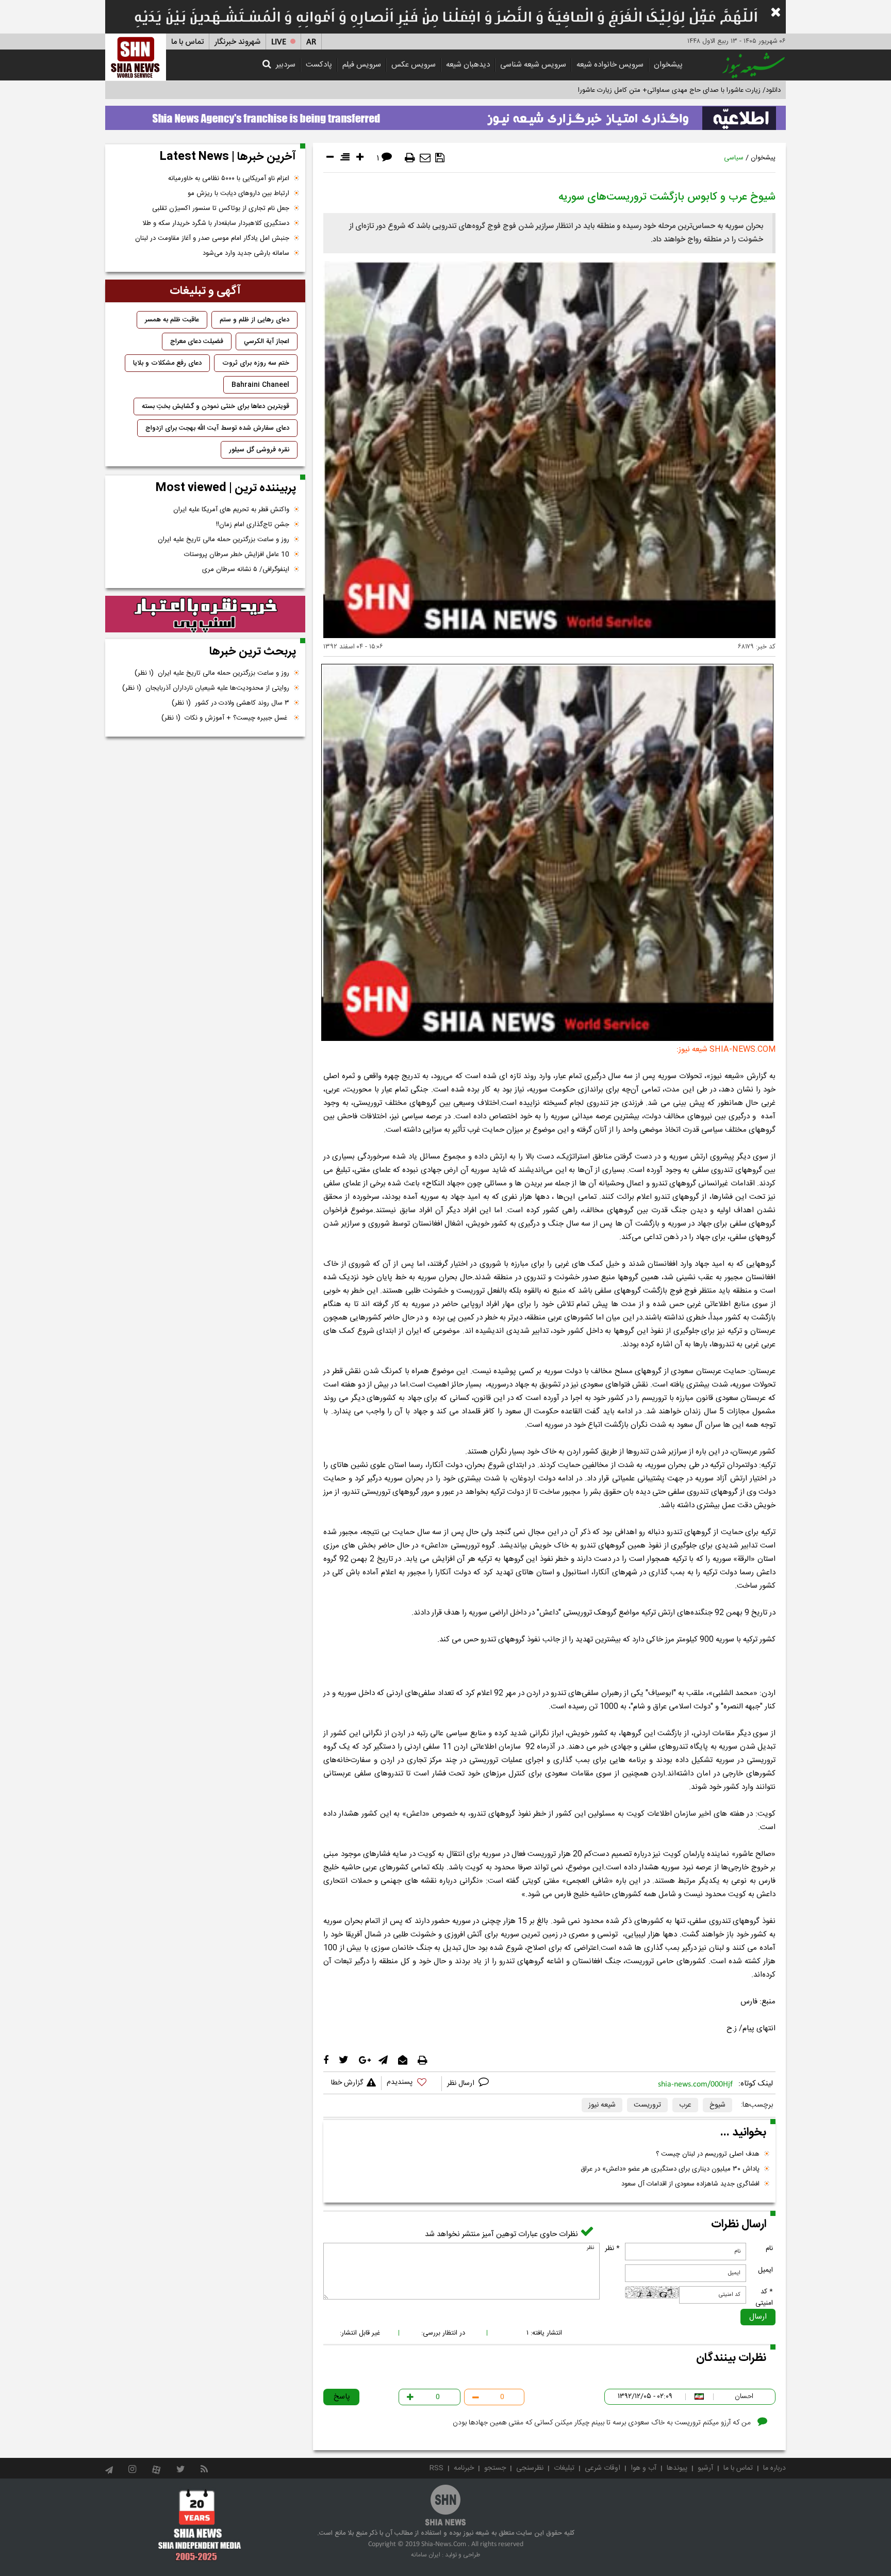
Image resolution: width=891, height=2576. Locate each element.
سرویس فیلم (362, 65)
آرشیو (705, 2468)
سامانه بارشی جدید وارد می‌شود (246, 253)
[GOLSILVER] (205, 614)
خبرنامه (464, 2468)
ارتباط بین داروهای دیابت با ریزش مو (238, 193)
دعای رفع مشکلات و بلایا (167, 363)
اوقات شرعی (603, 2468)
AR (311, 42)
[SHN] (136, 57)
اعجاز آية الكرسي (267, 341)
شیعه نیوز (602, 2105)
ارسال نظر (462, 2083)
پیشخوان (668, 65)
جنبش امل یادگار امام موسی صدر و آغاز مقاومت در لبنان (212, 238)
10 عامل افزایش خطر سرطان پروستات (237, 555)
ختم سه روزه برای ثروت (256, 363)
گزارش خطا (347, 2083)
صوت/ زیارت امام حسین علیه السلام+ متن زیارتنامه (711, 90)
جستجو (495, 2468)
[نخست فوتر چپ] (200, 2525)
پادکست (319, 65)
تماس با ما (187, 42)
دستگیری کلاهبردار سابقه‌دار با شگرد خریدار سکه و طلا (216, 223)
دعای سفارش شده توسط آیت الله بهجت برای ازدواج (217, 428)
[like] (411, 2084)
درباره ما (774, 2468)
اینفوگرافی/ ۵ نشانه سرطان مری (246, 569)
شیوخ (717, 2105)
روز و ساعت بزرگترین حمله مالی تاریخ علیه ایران (224, 540)
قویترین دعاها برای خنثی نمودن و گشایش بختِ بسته (216, 406)
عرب (685, 2105)
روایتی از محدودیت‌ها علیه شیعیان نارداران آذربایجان (206, 688)
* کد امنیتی (764, 2297)
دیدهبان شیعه (468, 65)
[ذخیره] (440, 158)
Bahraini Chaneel (260, 385)
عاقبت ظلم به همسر (172, 320)
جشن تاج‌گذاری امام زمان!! (252, 525)
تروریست (647, 2105)
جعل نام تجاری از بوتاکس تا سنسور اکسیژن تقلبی (221, 208)
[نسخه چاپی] (410, 158)
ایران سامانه (426, 2555)
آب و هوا (643, 2468)
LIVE (279, 42)
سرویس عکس (414, 65)
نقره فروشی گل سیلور (259, 450)
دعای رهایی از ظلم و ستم (254, 320)
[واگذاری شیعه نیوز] (445, 115)
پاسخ (342, 2397)
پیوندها (677, 2468)
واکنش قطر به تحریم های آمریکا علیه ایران (231, 510)
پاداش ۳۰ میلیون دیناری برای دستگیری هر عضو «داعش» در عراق (670, 2169)
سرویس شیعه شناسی (533, 65)
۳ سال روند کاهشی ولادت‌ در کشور (230, 703)
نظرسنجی (530, 2468)
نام (769, 2248)
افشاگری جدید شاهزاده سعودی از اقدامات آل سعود (690, 2184)
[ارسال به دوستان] (425, 158)
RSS (436, 2468)
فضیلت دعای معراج (197, 341)
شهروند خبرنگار (237, 42)
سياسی (734, 158)
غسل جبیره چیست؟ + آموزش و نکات (225, 718)
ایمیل (765, 2270)
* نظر (612, 2248)
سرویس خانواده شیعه (610, 65)
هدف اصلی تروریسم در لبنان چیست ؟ (708, 2154)
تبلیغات (564, 2468)
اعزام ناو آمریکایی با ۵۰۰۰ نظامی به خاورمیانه (229, 178)
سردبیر (286, 65)
